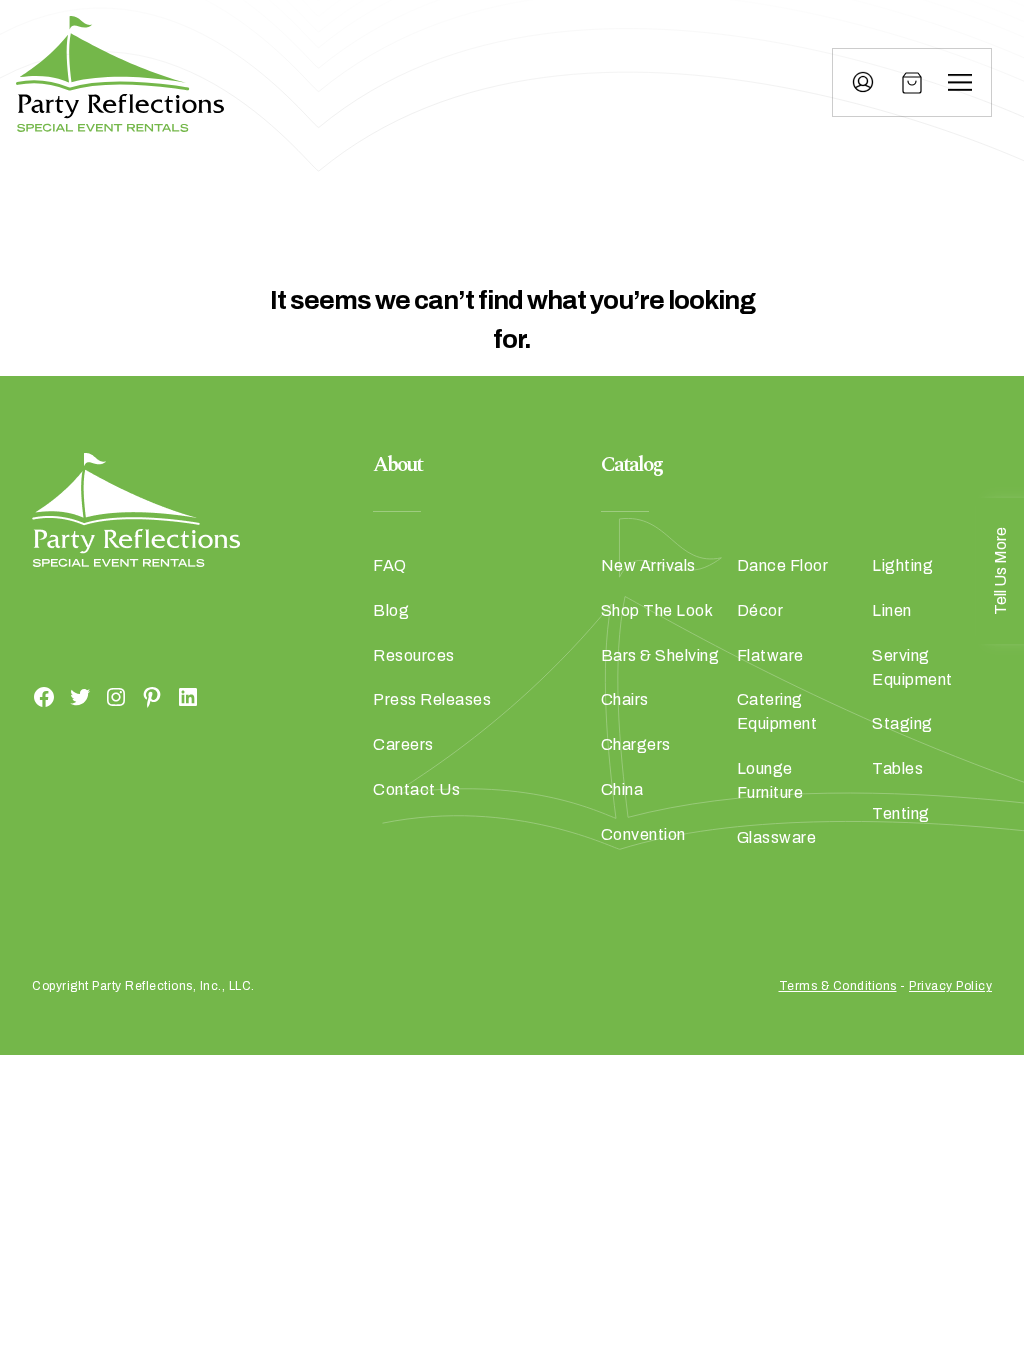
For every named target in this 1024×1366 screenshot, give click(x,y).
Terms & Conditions (838, 986)
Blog (391, 610)
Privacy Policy (950, 986)
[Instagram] (116, 696)
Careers (403, 744)
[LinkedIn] (188, 696)
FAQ (390, 565)
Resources (414, 655)
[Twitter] (80, 696)
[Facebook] (44, 696)
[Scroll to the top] (958, 1195)
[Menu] (960, 83)
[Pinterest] (152, 696)
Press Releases (432, 699)
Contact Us (416, 789)
